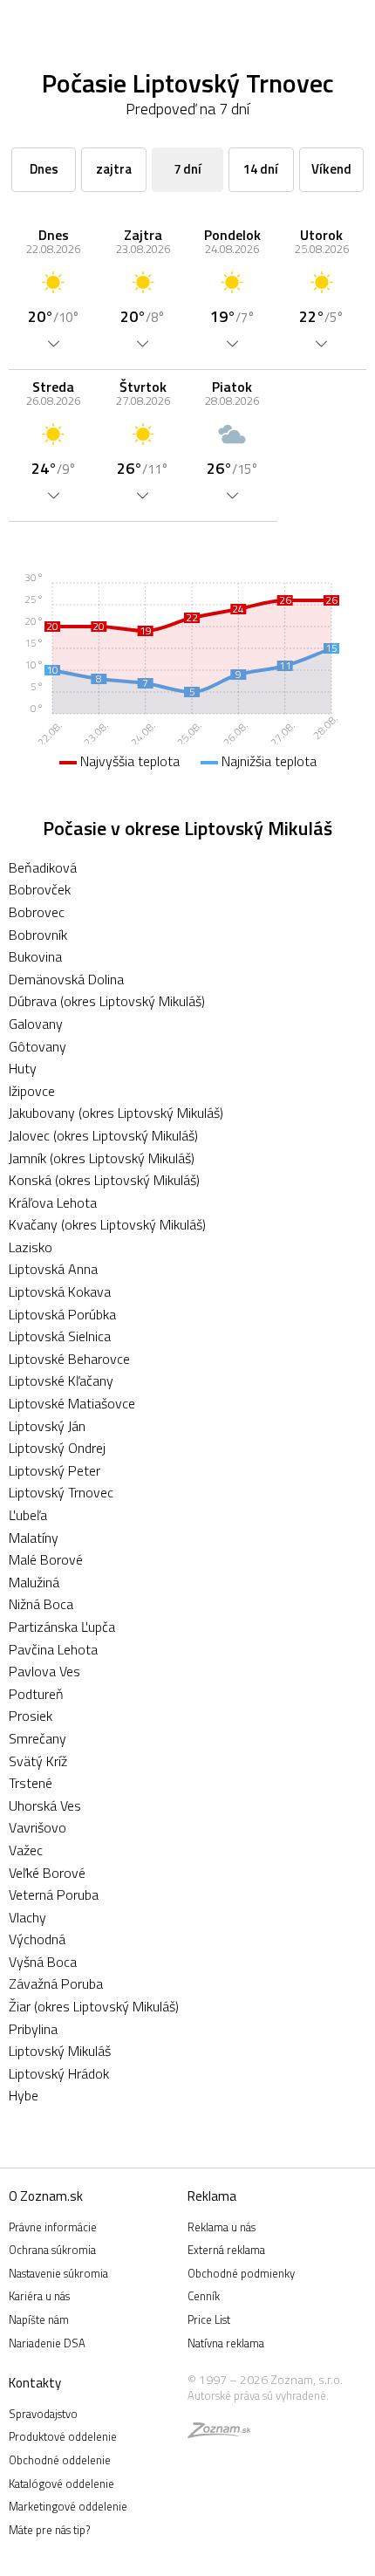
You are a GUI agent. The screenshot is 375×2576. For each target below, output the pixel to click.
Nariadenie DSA (47, 2343)
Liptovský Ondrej (57, 1448)
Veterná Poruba (54, 1894)
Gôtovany (37, 1046)
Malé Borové (46, 1559)
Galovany (36, 1024)
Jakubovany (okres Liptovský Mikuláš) (116, 1113)
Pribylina (33, 2029)
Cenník (204, 2296)
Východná (37, 1939)
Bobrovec (37, 912)
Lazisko (31, 1247)
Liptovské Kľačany (61, 1380)
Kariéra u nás (39, 2296)
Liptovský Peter (55, 1470)
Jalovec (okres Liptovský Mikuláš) (103, 1135)
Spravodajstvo (43, 2414)
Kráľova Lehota (53, 1202)
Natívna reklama (226, 2343)
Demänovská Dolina (66, 979)
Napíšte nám (39, 2319)
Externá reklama (226, 2250)
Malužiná (34, 1582)
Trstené (31, 1783)
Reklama (212, 2196)
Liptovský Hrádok (59, 2073)
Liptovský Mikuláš (60, 2051)
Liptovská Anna (53, 1269)
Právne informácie (53, 2227)
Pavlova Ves (44, 1671)
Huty (23, 1068)
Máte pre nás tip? (49, 2530)
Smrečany (37, 1738)
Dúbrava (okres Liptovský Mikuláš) (107, 1001)
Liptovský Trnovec (61, 1492)
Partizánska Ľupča (62, 1627)
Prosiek (31, 1716)
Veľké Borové (47, 1873)
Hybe (24, 2095)
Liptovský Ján (47, 1426)
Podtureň (36, 1694)
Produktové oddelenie (63, 2436)
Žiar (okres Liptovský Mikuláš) (94, 2006)
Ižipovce (32, 1091)
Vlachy (27, 1917)
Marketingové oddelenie (68, 2506)
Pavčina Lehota (53, 1649)
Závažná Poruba (56, 1983)
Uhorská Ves (45, 1805)
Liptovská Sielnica (60, 1336)
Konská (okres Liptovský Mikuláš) (104, 1180)
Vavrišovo (37, 1827)
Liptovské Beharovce (69, 1359)
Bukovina (35, 956)
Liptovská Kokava (60, 1291)
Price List (209, 2319)
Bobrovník (38, 935)
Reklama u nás (222, 2227)
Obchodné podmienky (241, 2273)
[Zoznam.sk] (219, 2433)
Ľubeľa (28, 1515)
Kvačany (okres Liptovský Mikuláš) (107, 1224)
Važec (26, 1850)
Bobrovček (40, 889)
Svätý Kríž (38, 1761)
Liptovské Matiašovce (72, 1403)
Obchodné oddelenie (60, 2460)
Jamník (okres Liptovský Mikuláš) (102, 1158)
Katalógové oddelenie (61, 2484)
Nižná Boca (41, 1604)
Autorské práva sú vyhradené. (258, 2395)
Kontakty (35, 2383)
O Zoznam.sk (46, 2196)
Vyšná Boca (43, 1962)
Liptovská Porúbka (62, 1314)
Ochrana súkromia (52, 2250)
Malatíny (34, 1538)
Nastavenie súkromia (58, 2273)
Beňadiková (43, 867)
